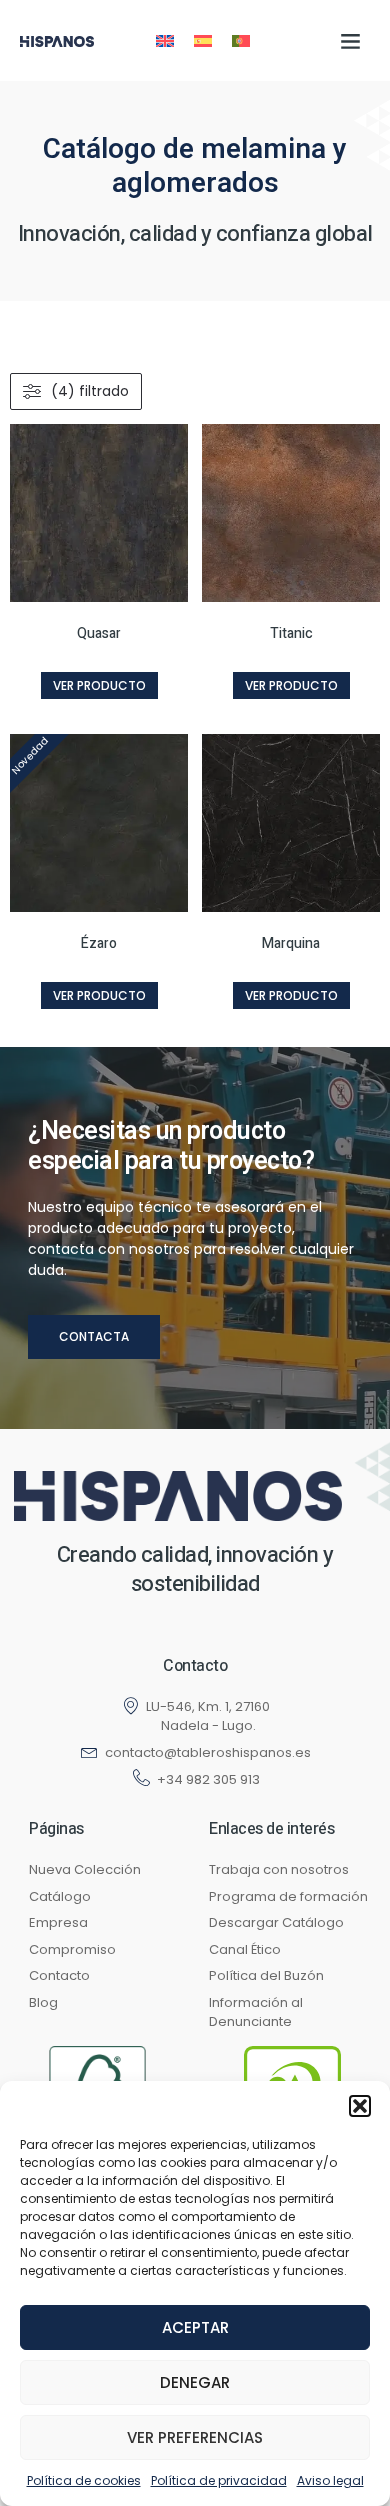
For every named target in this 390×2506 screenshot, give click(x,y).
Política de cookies (84, 2480)
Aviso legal (330, 2480)
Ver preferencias (195, 2437)
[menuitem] (165, 40)
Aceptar (195, 2327)
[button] (360, 2106)
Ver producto (99, 685)
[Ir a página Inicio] (178, 1496)
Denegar (195, 2382)
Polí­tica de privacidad (219, 2480)
